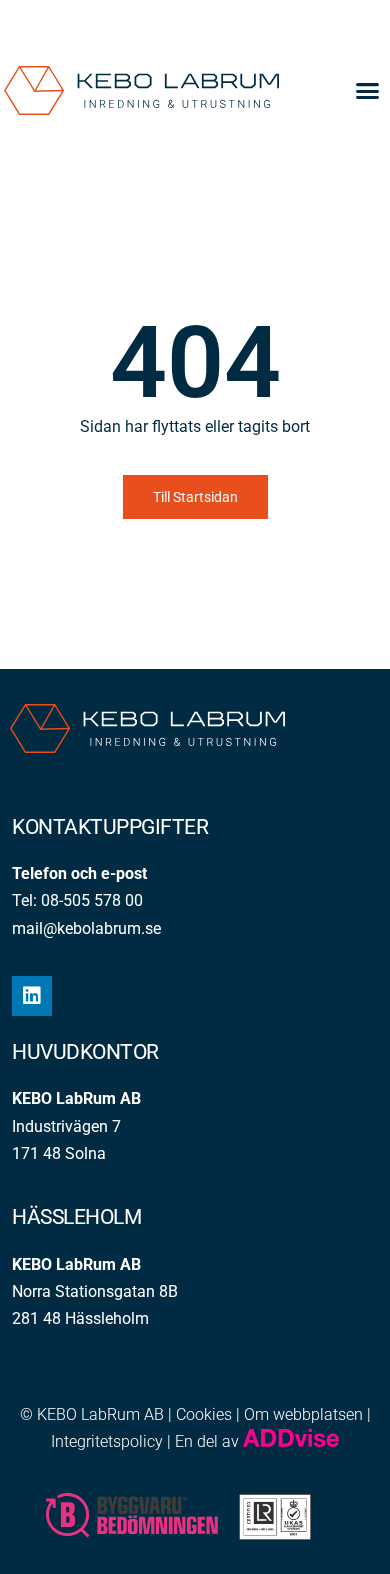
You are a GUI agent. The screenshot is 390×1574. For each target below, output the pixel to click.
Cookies (204, 1414)
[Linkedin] (32, 996)
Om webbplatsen (303, 1414)
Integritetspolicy (107, 1441)
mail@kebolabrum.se (86, 928)
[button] (368, 91)
